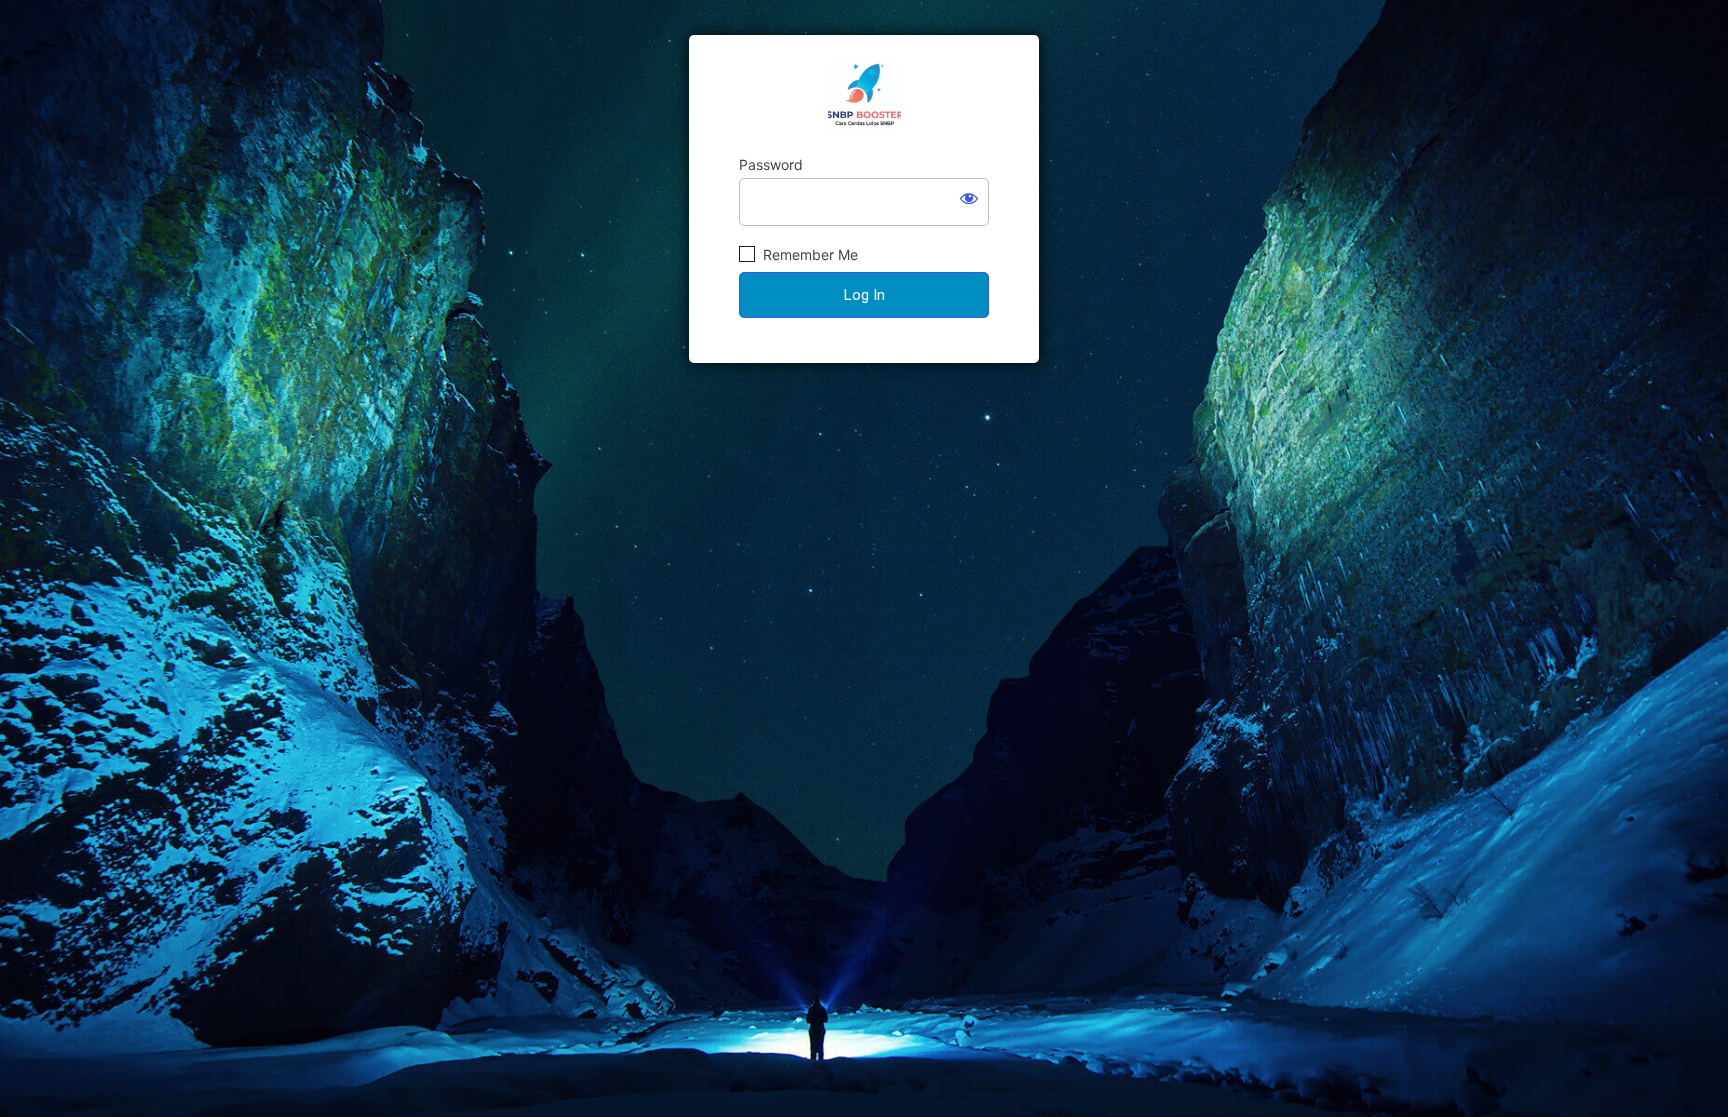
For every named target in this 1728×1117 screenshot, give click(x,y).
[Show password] (969, 198)
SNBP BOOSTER (864, 97)
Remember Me (808, 254)
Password (771, 164)
